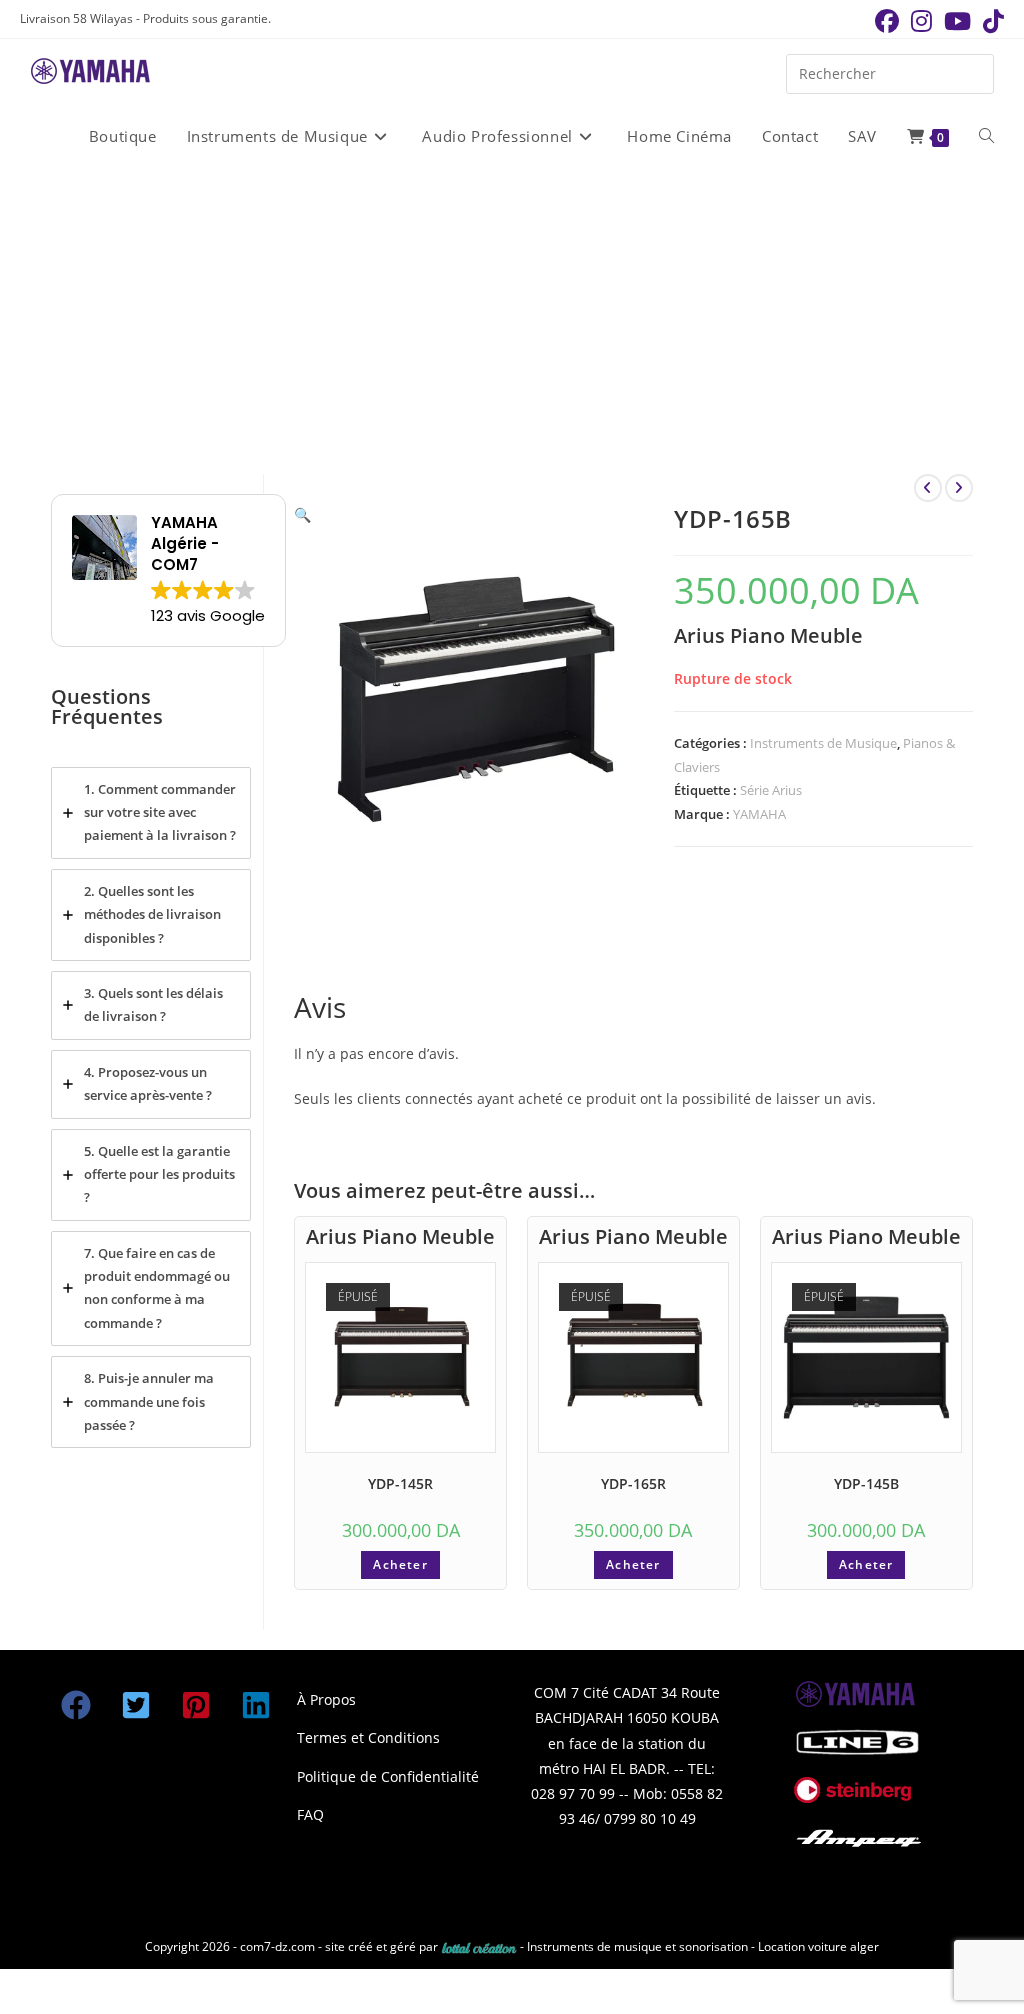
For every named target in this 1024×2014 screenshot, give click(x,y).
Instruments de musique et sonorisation (639, 1946)
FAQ (310, 1814)
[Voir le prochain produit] (959, 488)
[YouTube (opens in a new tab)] (957, 21)
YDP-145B (866, 1483)
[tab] (151, 813)
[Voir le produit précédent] (928, 488)
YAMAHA (759, 814)
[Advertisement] (512, 319)
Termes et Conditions (368, 1737)
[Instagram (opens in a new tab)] (921, 21)
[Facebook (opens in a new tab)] (887, 21)
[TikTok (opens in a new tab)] (990, 21)
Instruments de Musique (823, 743)
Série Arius (771, 790)
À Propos (326, 1699)
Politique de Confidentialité (388, 1776)
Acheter (400, 1564)
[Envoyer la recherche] (974, 71)
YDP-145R (400, 1483)
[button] (302, 514)
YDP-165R (633, 1483)
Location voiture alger (818, 1946)
